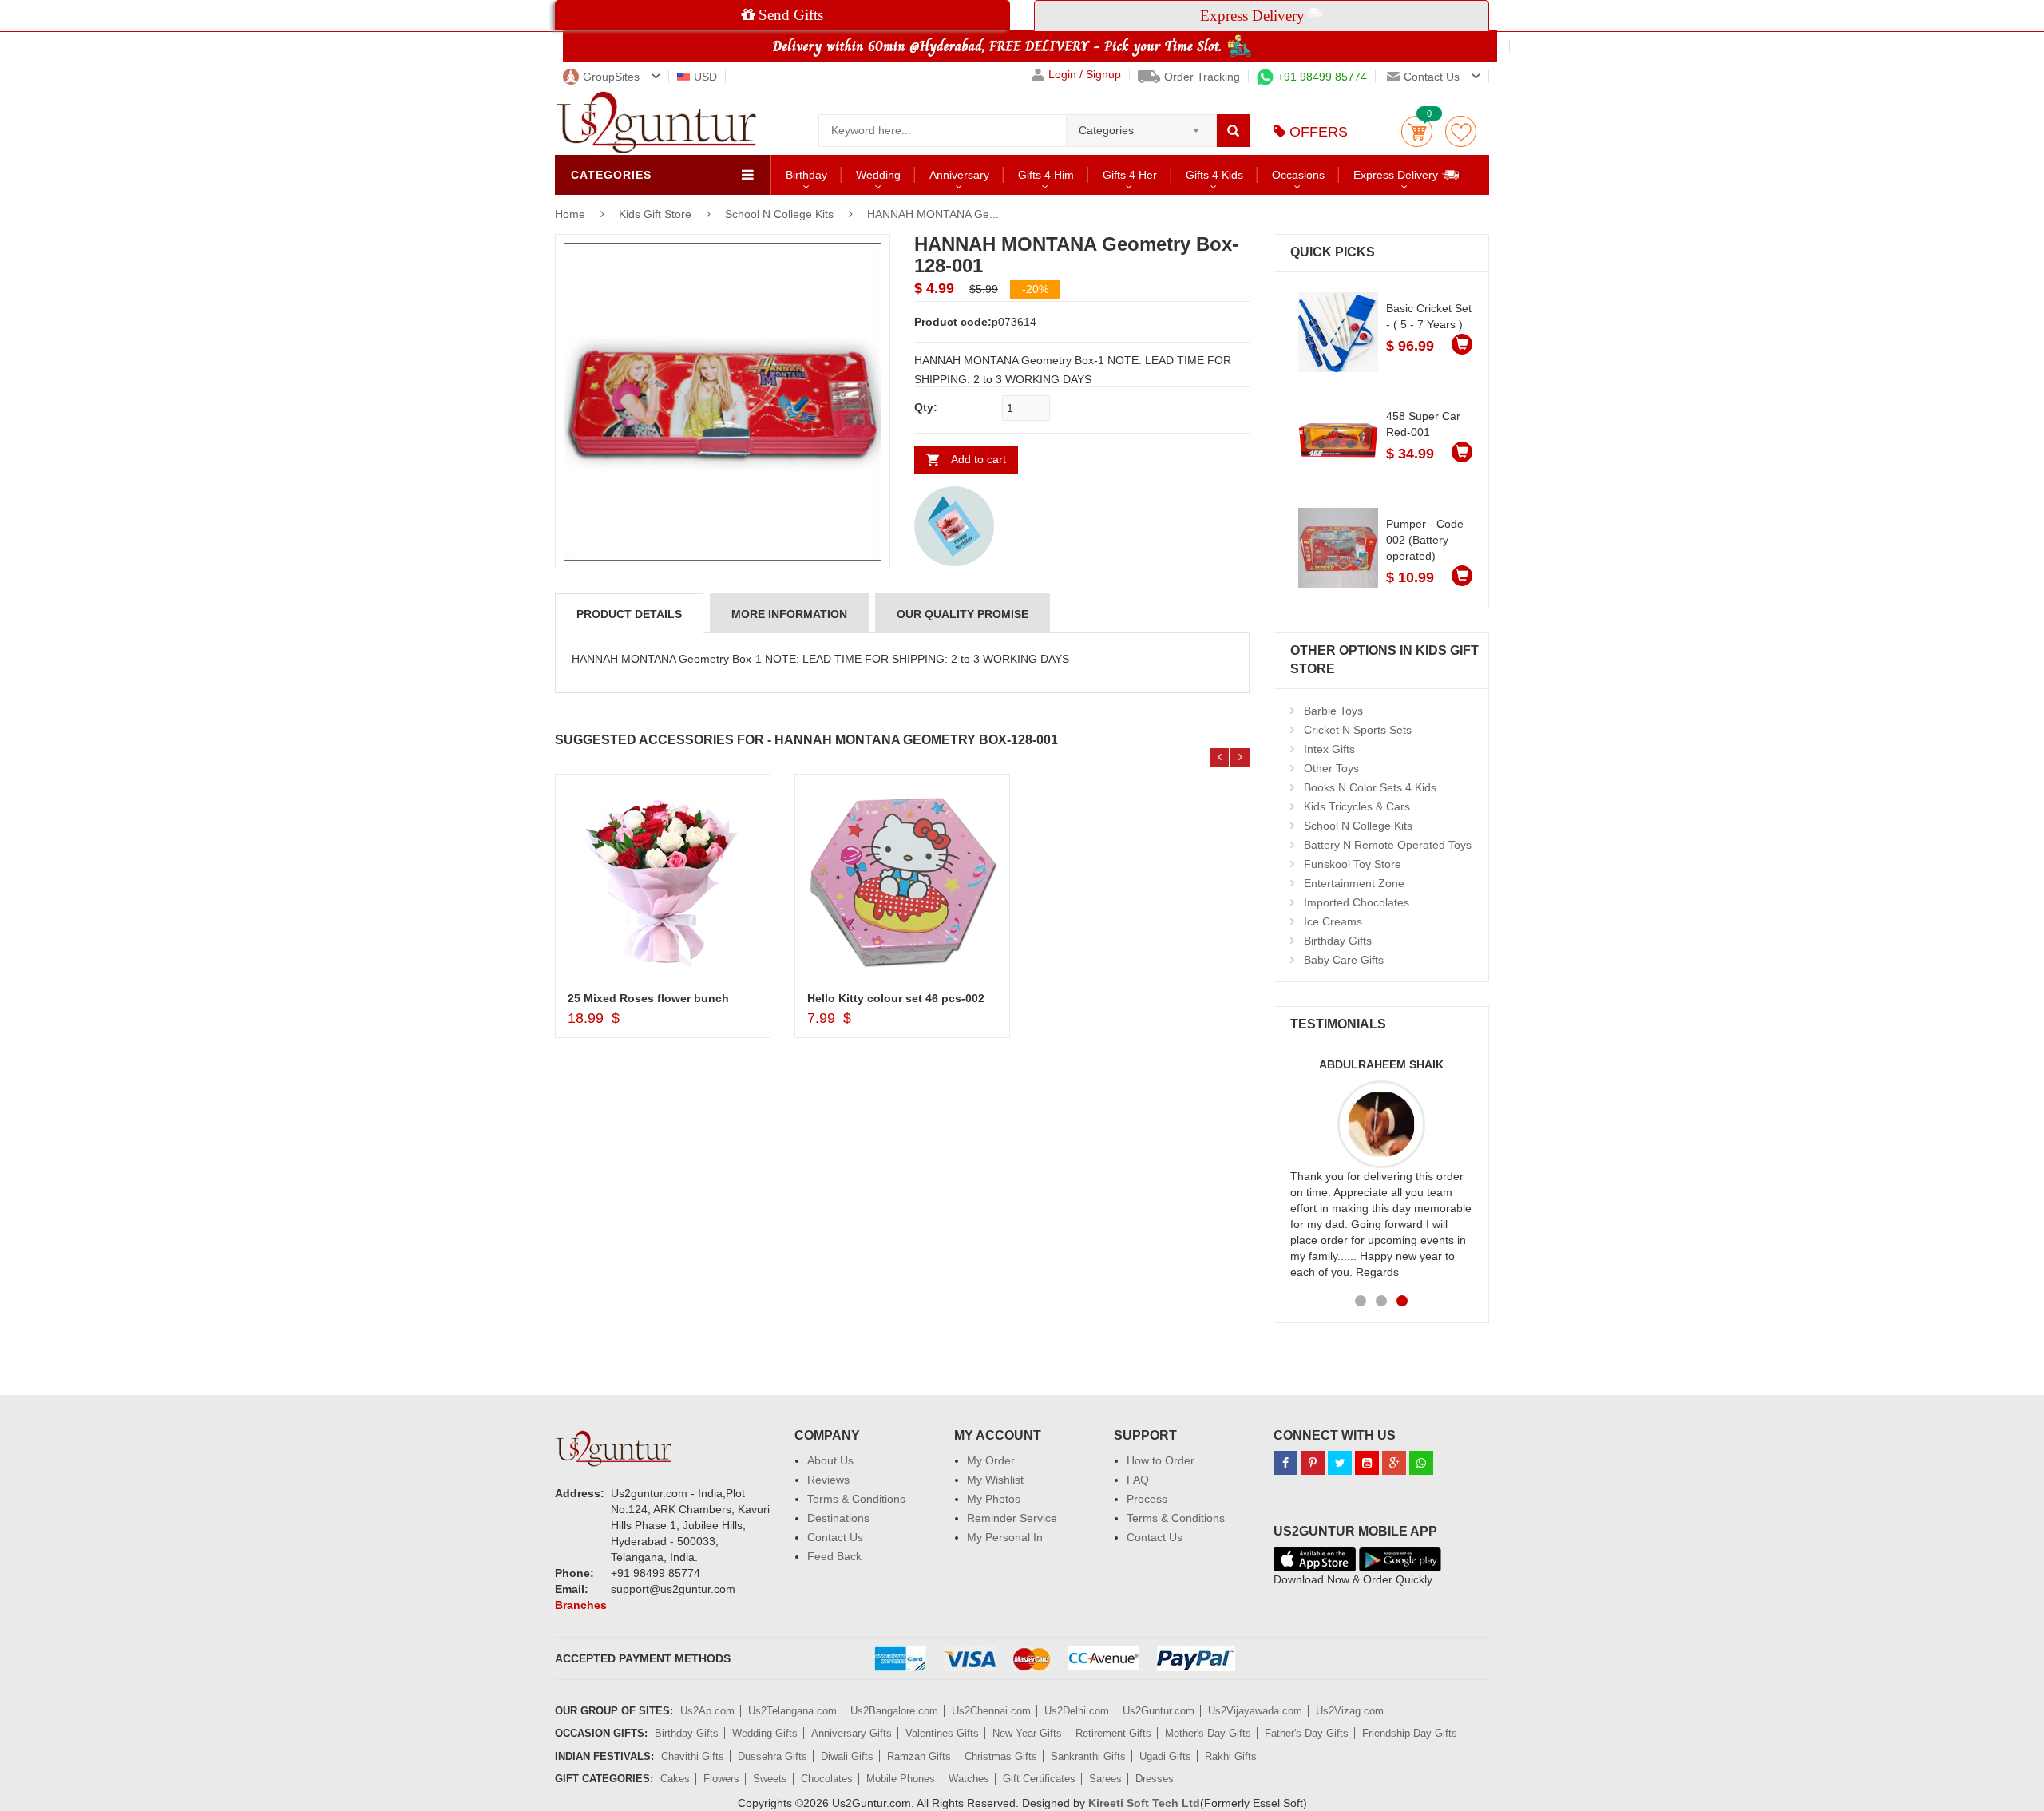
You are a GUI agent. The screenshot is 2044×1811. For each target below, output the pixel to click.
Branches (581, 1605)
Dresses (1155, 1779)
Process (1147, 1499)
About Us (830, 1460)
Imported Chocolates (1357, 902)
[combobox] (1141, 125)
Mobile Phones (901, 1779)
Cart (1417, 131)
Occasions (1298, 175)
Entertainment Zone (1354, 883)
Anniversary (959, 175)
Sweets (770, 1779)
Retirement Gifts (1113, 1733)
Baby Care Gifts (1344, 960)
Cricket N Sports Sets (1358, 730)
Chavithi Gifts (693, 1756)
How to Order (1161, 1460)
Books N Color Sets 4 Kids (1370, 787)
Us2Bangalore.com (894, 1711)
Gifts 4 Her (1130, 175)
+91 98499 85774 (1322, 77)
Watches (969, 1779)
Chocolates (827, 1779)
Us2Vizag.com (1350, 1711)
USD (705, 77)
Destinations (838, 1518)
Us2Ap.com (707, 1711)
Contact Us (835, 1537)
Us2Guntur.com (1159, 1711)
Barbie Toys (1333, 711)
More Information (789, 614)
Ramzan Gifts (919, 1756)
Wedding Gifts (765, 1733)
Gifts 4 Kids (1214, 175)
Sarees (1105, 1779)
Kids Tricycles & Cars (1357, 806)
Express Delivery (1397, 175)
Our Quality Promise (963, 614)
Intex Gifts (1329, 749)
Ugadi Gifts (1165, 1756)
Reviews (828, 1480)
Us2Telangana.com (794, 1711)
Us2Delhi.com (1077, 1711)
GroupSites (611, 77)
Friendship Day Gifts (1410, 1733)
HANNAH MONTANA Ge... (933, 214)
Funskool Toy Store (1353, 864)
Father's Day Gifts (1307, 1733)
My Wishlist (995, 1480)
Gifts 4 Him (1046, 175)
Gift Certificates (1039, 1779)
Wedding (878, 175)
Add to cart (978, 459)
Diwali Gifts (847, 1756)
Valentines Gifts (942, 1733)
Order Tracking (1202, 77)
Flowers (721, 1779)
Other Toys (1331, 768)
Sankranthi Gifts (1088, 1756)
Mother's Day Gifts (1208, 1733)
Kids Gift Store (657, 214)
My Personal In (1005, 1537)
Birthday (806, 175)
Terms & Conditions (856, 1499)
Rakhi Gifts (1231, 1756)
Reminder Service (1012, 1518)
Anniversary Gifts (852, 1733)
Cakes (675, 1779)
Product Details (629, 614)
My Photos (994, 1499)
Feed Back (834, 1556)
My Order (991, 1460)
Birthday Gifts (1338, 941)
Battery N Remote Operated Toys (1388, 845)
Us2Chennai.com (991, 1711)
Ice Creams (1333, 921)
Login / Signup (1085, 75)
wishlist (1461, 131)
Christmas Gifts (1001, 1756)
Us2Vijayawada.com (1255, 1711)
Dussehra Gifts (772, 1756)
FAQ (1138, 1480)
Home (570, 214)
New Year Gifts (1027, 1733)
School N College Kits (779, 214)
